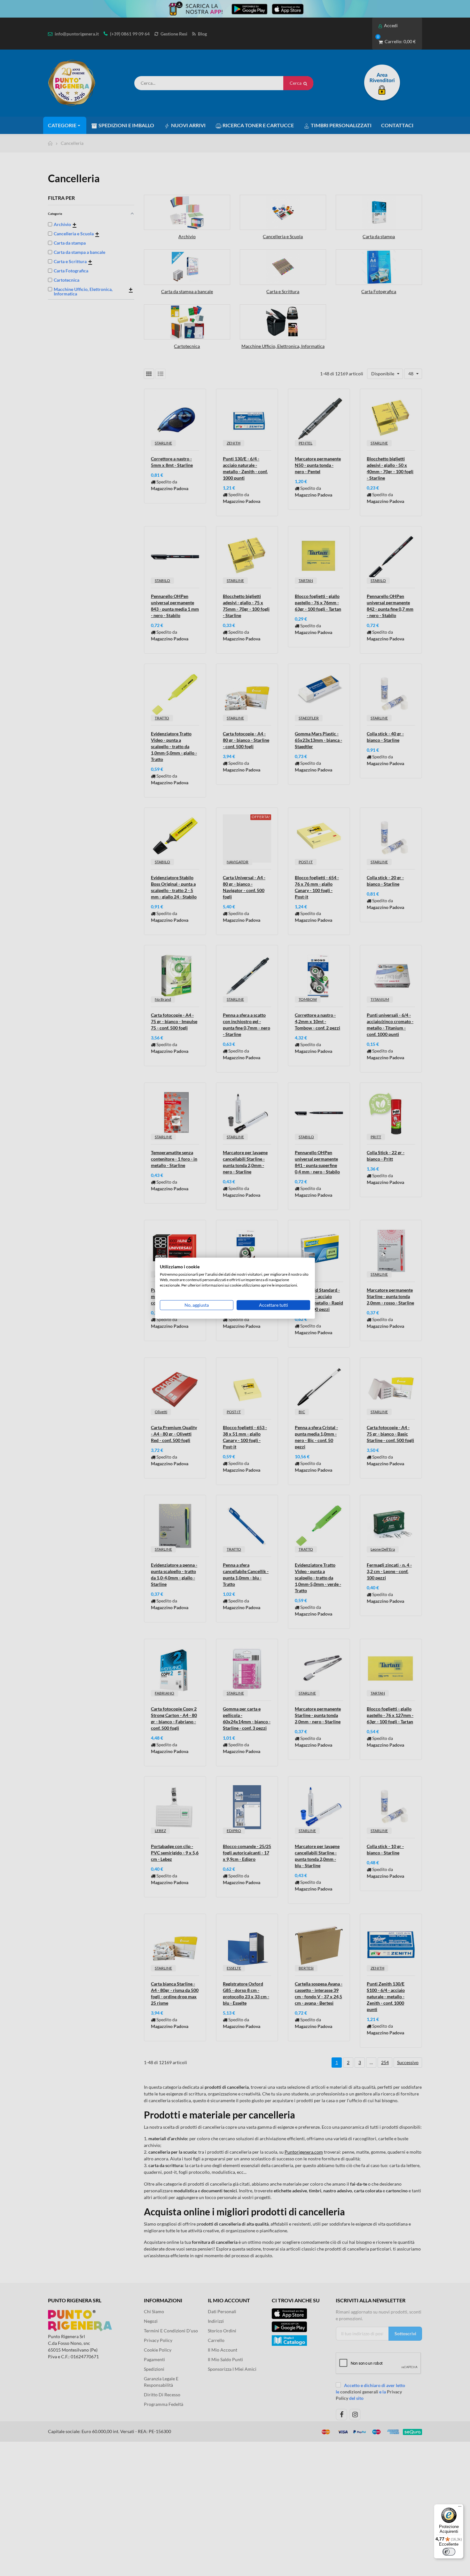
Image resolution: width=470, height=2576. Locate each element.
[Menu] (460, 2508)
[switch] (449, 2552)
